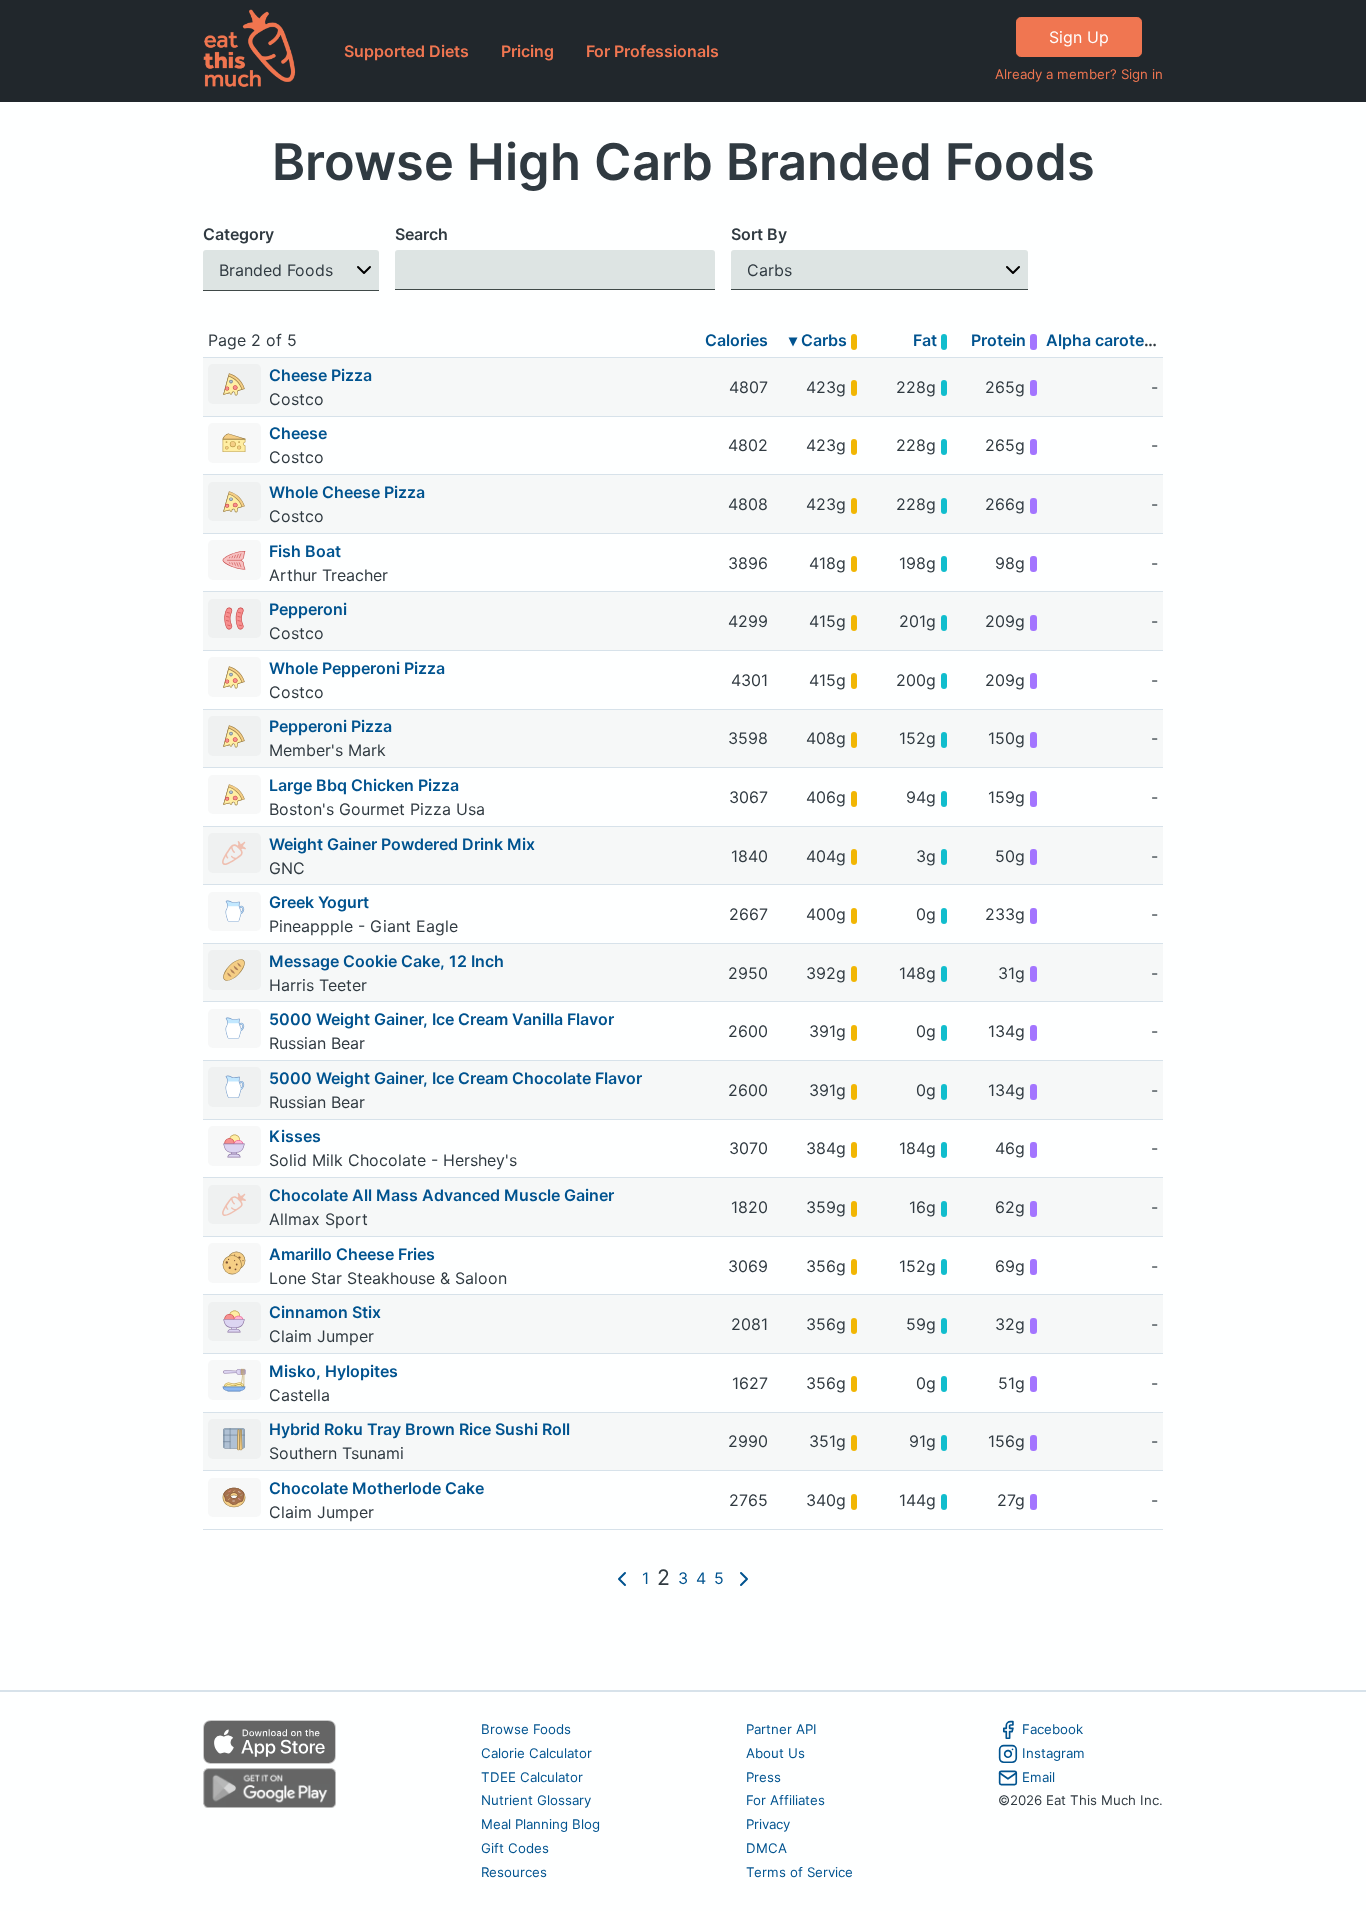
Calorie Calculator (536, 1753)
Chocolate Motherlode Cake (376, 1488)
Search (421, 234)
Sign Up (1079, 37)
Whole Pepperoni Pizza (357, 668)
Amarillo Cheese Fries (352, 1254)
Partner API (781, 1729)
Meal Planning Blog (540, 1824)
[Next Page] (744, 1578)
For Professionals (652, 51)
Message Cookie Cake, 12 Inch (386, 961)
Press (763, 1777)
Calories (736, 340)
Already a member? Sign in (1079, 74)
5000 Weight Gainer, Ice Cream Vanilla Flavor (441, 1019)
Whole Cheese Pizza (347, 492)
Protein (1000, 340)
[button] (291, 270)
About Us (775, 1753)
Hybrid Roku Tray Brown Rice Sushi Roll (419, 1429)
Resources (514, 1872)
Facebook (1052, 1729)
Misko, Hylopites (333, 1371)
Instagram (1053, 1753)
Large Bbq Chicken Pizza (364, 785)
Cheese (298, 433)
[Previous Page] (622, 1578)
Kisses (295, 1136)
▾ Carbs (820, 340)
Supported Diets (406, 51)
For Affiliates (785, 1800)
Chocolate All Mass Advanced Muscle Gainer (441, 1195)
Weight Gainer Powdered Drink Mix (402, 844)
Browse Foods (526, 1729)
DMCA (766, 1848)
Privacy (768, 1824)
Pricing (527, 51)
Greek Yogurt (319, 902)
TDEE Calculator (532, 1777)
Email (1038, 1777)
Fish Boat (305, 551)
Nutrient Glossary (536, 1800)
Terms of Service (799, 1872)
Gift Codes (515, 1848)
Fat (927, 340)
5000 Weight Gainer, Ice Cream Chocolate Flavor (455, 1078)
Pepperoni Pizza (330, 726)
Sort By (759, 234)
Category (238, 234)
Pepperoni (308, 609)
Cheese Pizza (320, 375)
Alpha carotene (1104, 340)
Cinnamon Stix (325, 1312)
